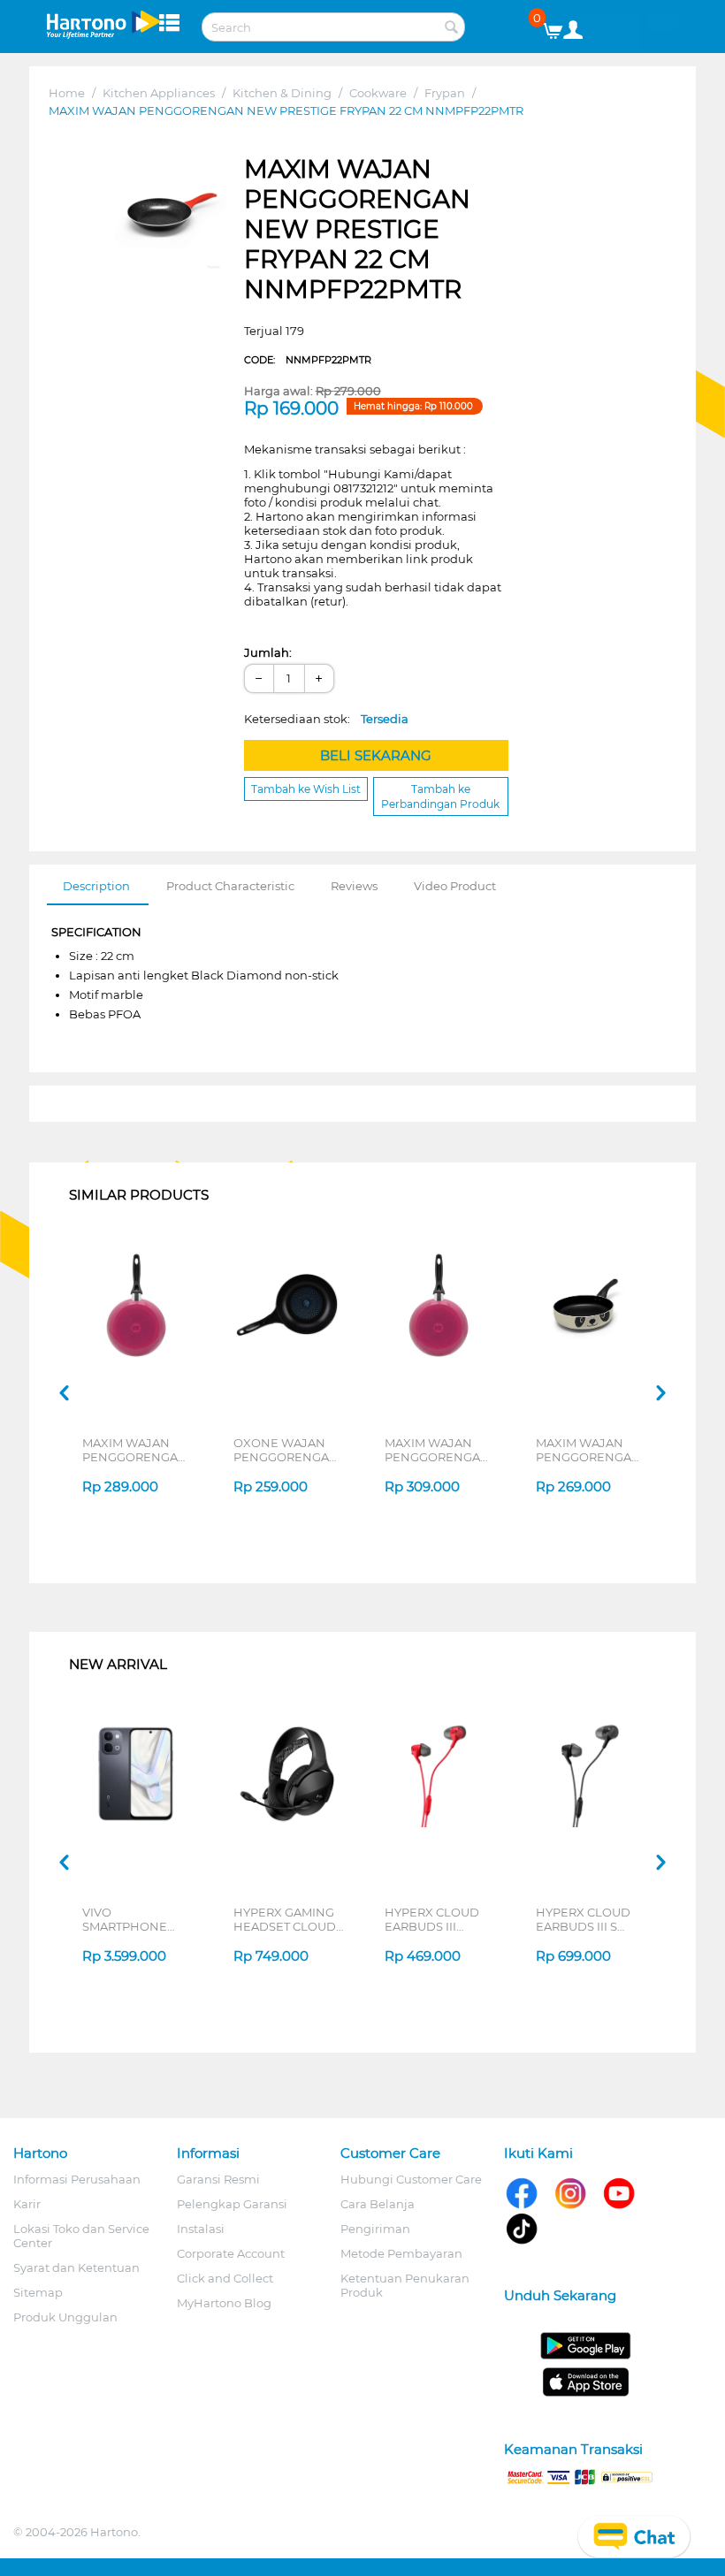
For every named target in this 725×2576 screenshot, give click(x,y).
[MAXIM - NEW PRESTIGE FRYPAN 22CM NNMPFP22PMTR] (168, 213)
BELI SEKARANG (376, 755)
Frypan (445, 93)
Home (67, 93)
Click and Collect (225, 2278)
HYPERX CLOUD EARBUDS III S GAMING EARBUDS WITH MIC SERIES (591, 1919)
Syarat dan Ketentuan (76, 2267)
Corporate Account (231, 2253)
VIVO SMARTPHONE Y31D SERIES (125, 1919)
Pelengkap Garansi (232, 2204)
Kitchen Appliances (159, 93)
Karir (27, 2204)
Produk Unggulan (65, 2317)
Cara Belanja (378, 2204)
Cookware (378, 93)
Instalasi (201, 2229)
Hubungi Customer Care (411, 2179)
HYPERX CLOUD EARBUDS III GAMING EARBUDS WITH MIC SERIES (440, 1919)
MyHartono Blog (224, 2303)
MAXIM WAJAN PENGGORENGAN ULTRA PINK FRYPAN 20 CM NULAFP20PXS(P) (135, 1450)
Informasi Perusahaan (77, 2179)
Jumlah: (268, 652)
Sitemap (38, 2292)
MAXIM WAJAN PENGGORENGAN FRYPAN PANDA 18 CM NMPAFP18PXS (589, 1450)
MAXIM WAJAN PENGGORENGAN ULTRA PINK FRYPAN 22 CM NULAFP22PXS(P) (437, 1450)
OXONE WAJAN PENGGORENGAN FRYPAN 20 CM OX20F (286, 1450)
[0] (559, 27)
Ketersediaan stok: (326, 719)
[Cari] (452, 28)
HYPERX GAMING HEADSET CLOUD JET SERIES (285, 1919)
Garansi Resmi (218, 2179)
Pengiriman (375, 2229)
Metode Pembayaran (401, 2253)
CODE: (308, 360)
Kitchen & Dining (282, 93)
